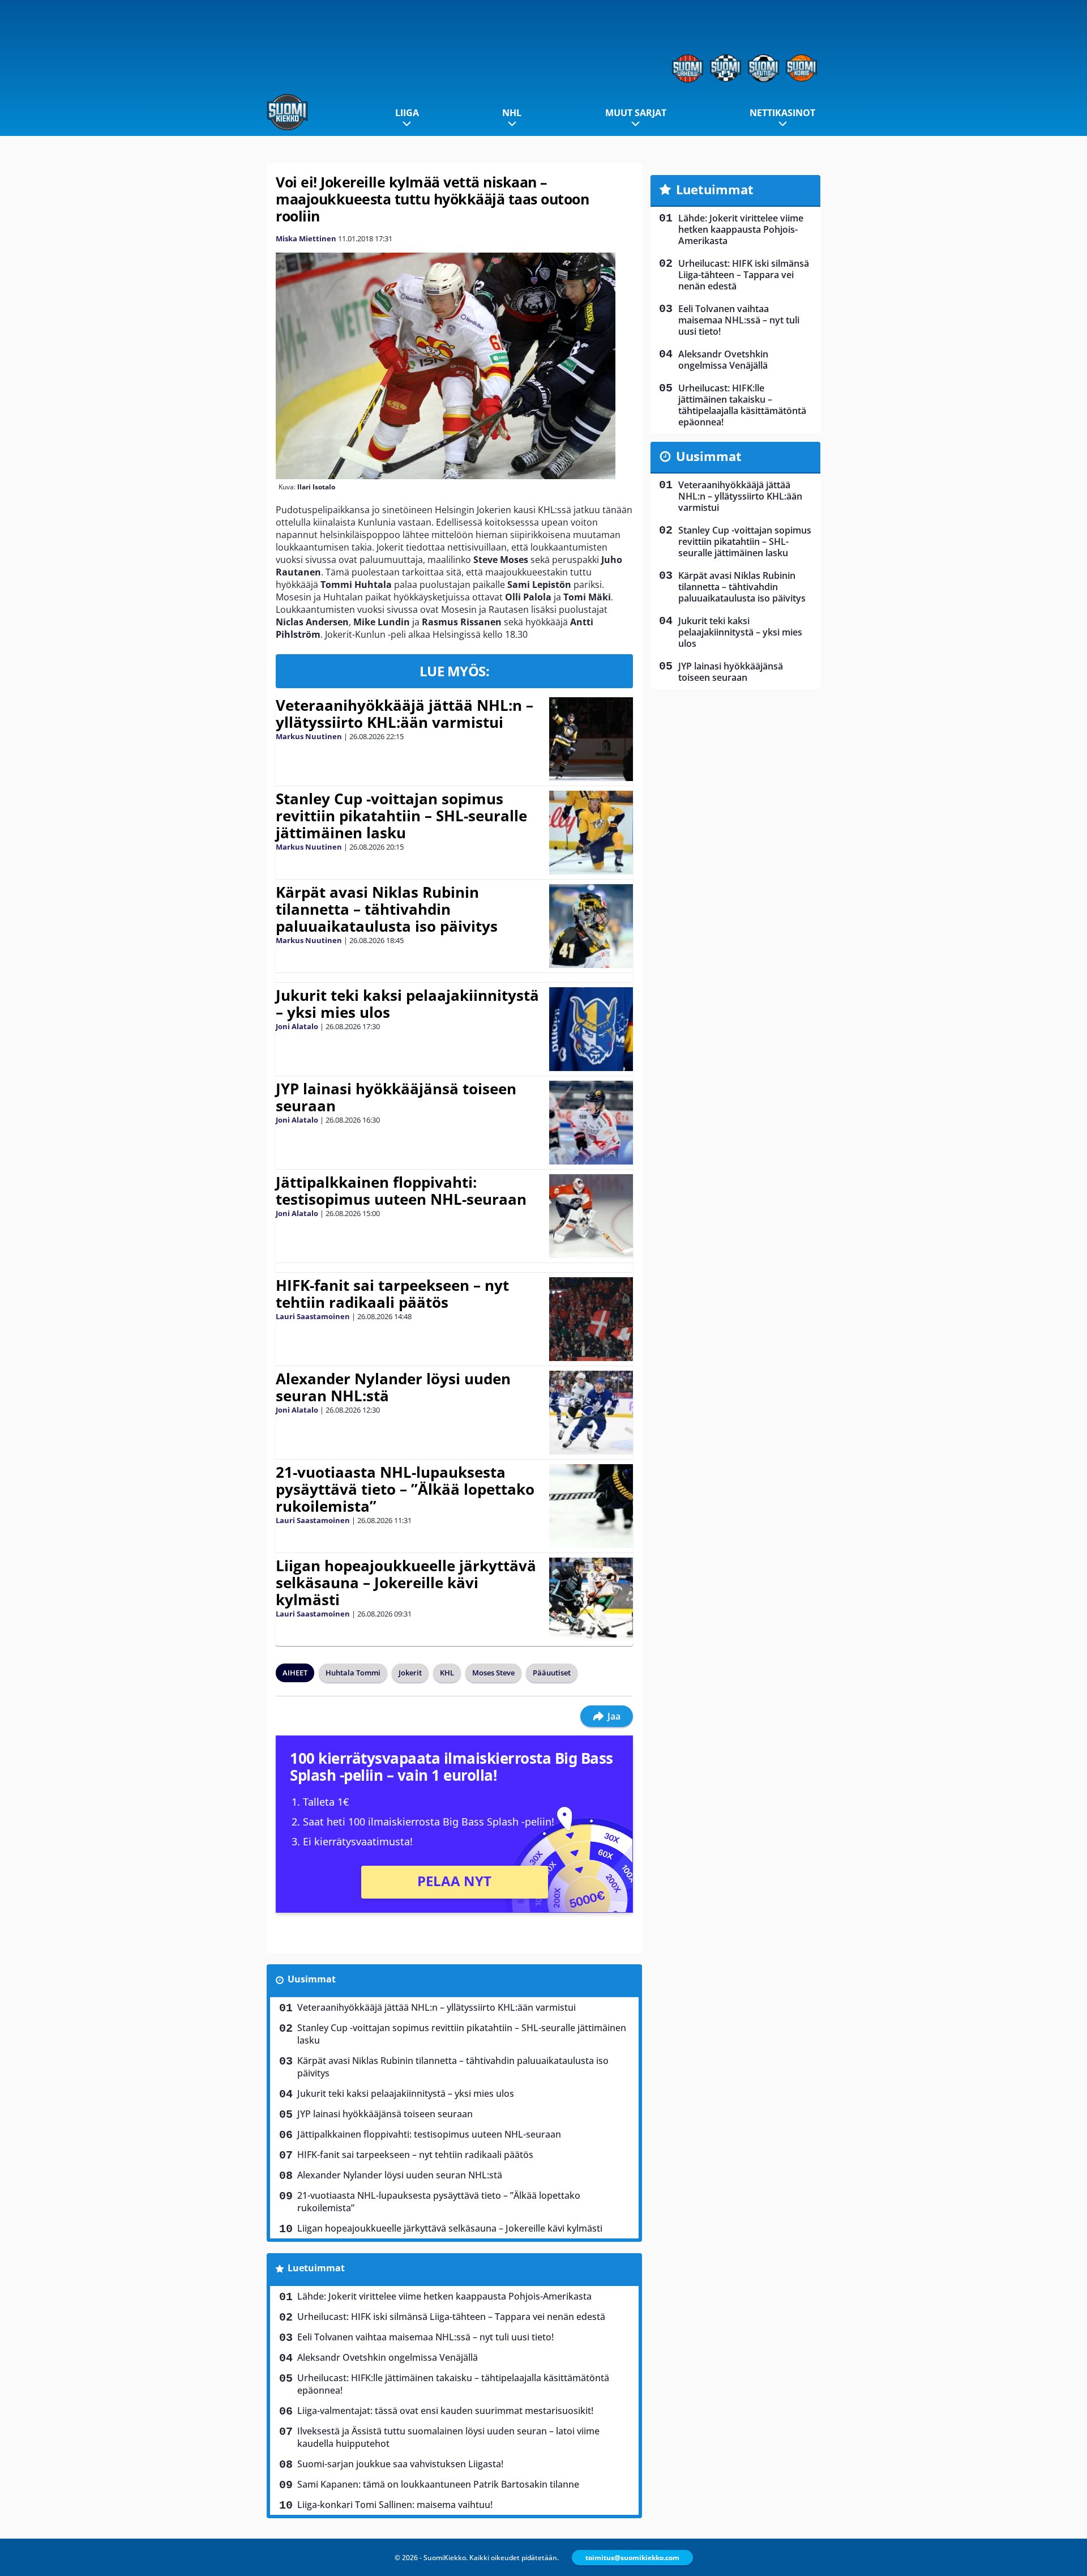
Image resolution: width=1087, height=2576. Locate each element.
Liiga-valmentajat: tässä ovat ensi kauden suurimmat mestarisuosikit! (445, 2411)
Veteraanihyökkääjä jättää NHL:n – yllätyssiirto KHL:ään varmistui (405, 714)
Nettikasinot (782, 113)
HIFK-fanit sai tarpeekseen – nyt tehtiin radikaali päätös (392, 1294)
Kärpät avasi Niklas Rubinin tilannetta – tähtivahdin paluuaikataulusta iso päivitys (387, 909)
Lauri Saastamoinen (313, 1316)
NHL (512, 113)
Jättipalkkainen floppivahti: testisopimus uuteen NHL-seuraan (401, 1191)
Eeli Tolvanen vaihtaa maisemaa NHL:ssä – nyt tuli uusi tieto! (425, 2337)
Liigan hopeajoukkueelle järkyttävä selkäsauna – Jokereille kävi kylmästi (406, 1583)
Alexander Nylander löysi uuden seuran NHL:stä (393, 1387)
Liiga (407, 113)
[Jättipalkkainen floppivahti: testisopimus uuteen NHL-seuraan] (591, 1216)
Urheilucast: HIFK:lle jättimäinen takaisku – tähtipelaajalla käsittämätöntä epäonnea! (453, 2384)
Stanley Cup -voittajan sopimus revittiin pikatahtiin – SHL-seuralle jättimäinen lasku (401, 816)
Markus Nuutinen (309, 736)
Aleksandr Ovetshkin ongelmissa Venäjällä (388, 2357)
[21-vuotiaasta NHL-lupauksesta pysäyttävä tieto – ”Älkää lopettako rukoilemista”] (591, 1506)
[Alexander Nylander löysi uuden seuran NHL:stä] (591, 1413)
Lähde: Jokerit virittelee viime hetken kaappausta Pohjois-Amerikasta (444, 2296)
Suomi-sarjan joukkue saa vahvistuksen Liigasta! (400, 2464)
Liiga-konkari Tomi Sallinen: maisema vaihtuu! (395, 2505)
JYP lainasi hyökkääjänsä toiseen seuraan (396, 1097)
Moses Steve (493, 1673)
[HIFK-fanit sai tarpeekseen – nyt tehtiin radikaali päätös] (591, 1319)
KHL (447, 1673)
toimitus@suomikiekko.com (632, 2558)
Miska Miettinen (306, 238)
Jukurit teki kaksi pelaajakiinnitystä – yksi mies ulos (407, 1004)
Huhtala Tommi (353, 1673)
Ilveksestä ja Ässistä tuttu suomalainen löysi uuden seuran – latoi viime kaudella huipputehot (448, 2437)
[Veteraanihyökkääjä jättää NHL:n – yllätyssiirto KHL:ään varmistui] (591, 739)
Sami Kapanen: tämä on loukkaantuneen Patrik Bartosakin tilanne (438, 2484)
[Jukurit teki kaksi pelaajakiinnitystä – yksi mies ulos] (591, 1029)
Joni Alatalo (297, 1026)
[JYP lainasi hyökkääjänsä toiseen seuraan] (591, 1123)
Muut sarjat (636, 113)
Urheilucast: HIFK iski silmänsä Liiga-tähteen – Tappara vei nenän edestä (451, 2317)
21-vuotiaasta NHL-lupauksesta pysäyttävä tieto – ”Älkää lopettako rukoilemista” (405, 1489)
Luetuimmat (316, 2268)
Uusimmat (312, 1979)
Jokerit (410, 1673)
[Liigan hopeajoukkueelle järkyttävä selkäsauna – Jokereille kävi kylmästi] (591, 1600)
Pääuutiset (552, 1673)
